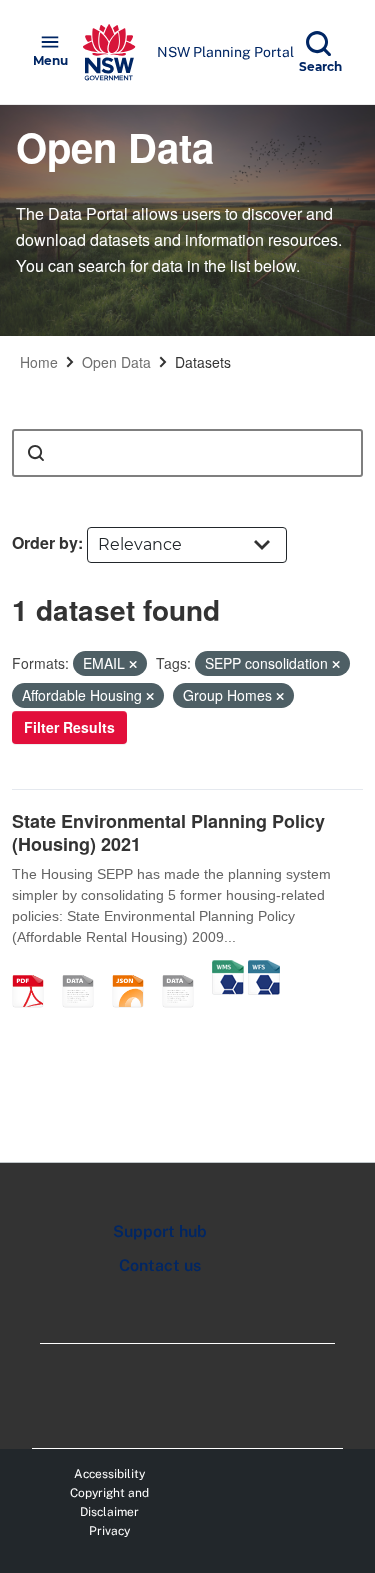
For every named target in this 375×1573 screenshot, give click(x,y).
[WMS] (228, 970)
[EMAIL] (85, 970)
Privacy (109, 1531)
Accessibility (109, 1474)
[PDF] (35, 970)
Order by (45, 542)
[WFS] (264, 970)
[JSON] (135, 970)
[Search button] (36, 453)
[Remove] (133, 664)
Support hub (160, 1231)
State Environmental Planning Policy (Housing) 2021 (168, 832)
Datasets (203, 362)
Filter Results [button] (69, 727)
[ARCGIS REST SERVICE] (185, 970)
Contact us (160, 1265)
